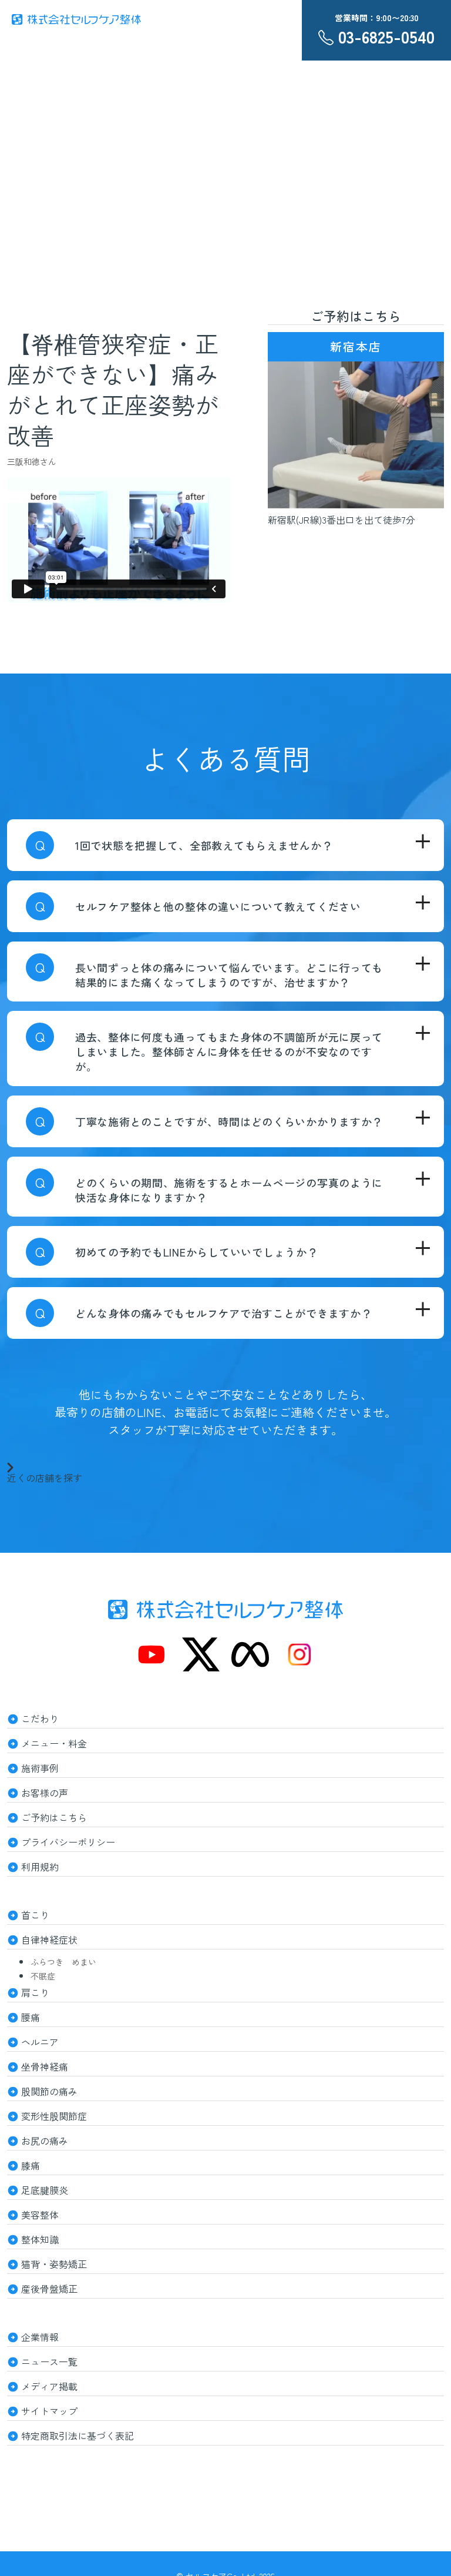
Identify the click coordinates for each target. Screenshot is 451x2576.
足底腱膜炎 (45, 2190)
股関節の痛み (49, 2091)
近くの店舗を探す (45, 1476)
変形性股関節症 (54, 2116)
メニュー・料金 (54, 1743)
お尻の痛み (45, 2140)
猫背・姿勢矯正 (54, 2264)
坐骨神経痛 (45, 2066)
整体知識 (40, 2239)
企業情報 (40, 2337)
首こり (35, 1915)
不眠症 (43, 1976)
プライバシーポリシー (68, 1842)
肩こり (35, 1992)
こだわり (40, 1719)
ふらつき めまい (63, 1962)
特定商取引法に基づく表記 (78, 2436)
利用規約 (40, 1867)
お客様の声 (45, 1793)
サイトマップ (49, 2411)
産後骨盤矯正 (49, 2289)
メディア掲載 (49, 2386)
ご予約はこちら (54, 1817)
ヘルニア (40, 2042)
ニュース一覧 (49, 2361)
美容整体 (40, 2215)
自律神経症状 (49, 1939)
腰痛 (31, 2017)
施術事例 (40, 1768)
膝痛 (31, 2165)
